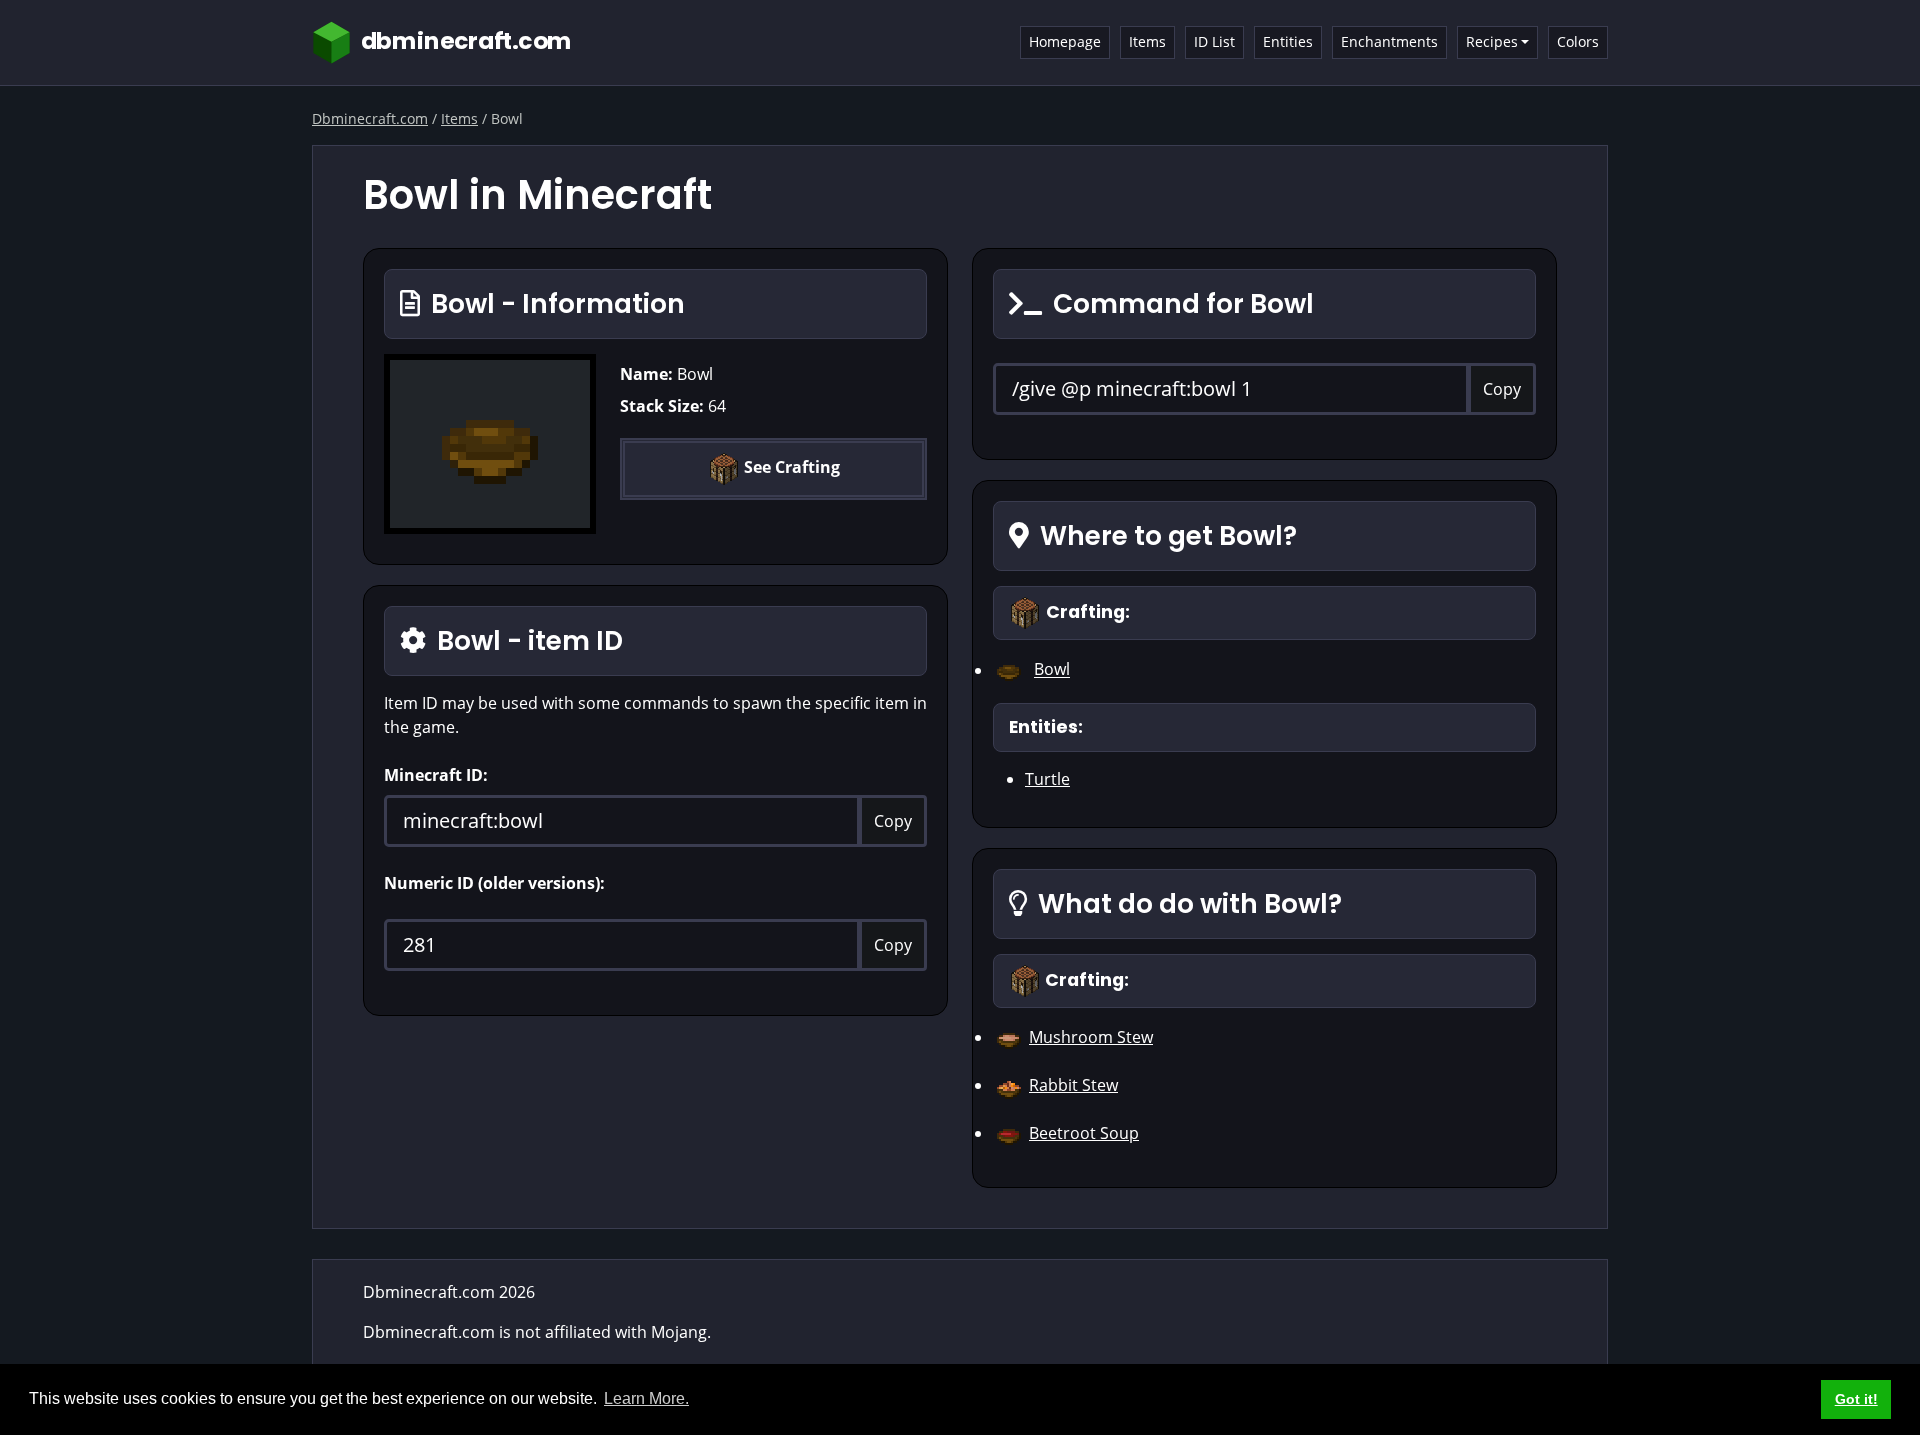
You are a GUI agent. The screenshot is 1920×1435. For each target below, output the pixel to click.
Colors (1578, 41)
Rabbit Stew (1073, 1085)
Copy (893, 821)
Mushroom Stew (1091, 1037)
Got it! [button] (1856, 1399)
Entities (1288, 41)
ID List (1214, 41)
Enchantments (1389, 41)
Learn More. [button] (646, 1398)
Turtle (1047, 779)
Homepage (1065, 41)
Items (1147, 41)
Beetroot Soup (1084, 1133)
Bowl (1052, 670)
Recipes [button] (1492, 41)
